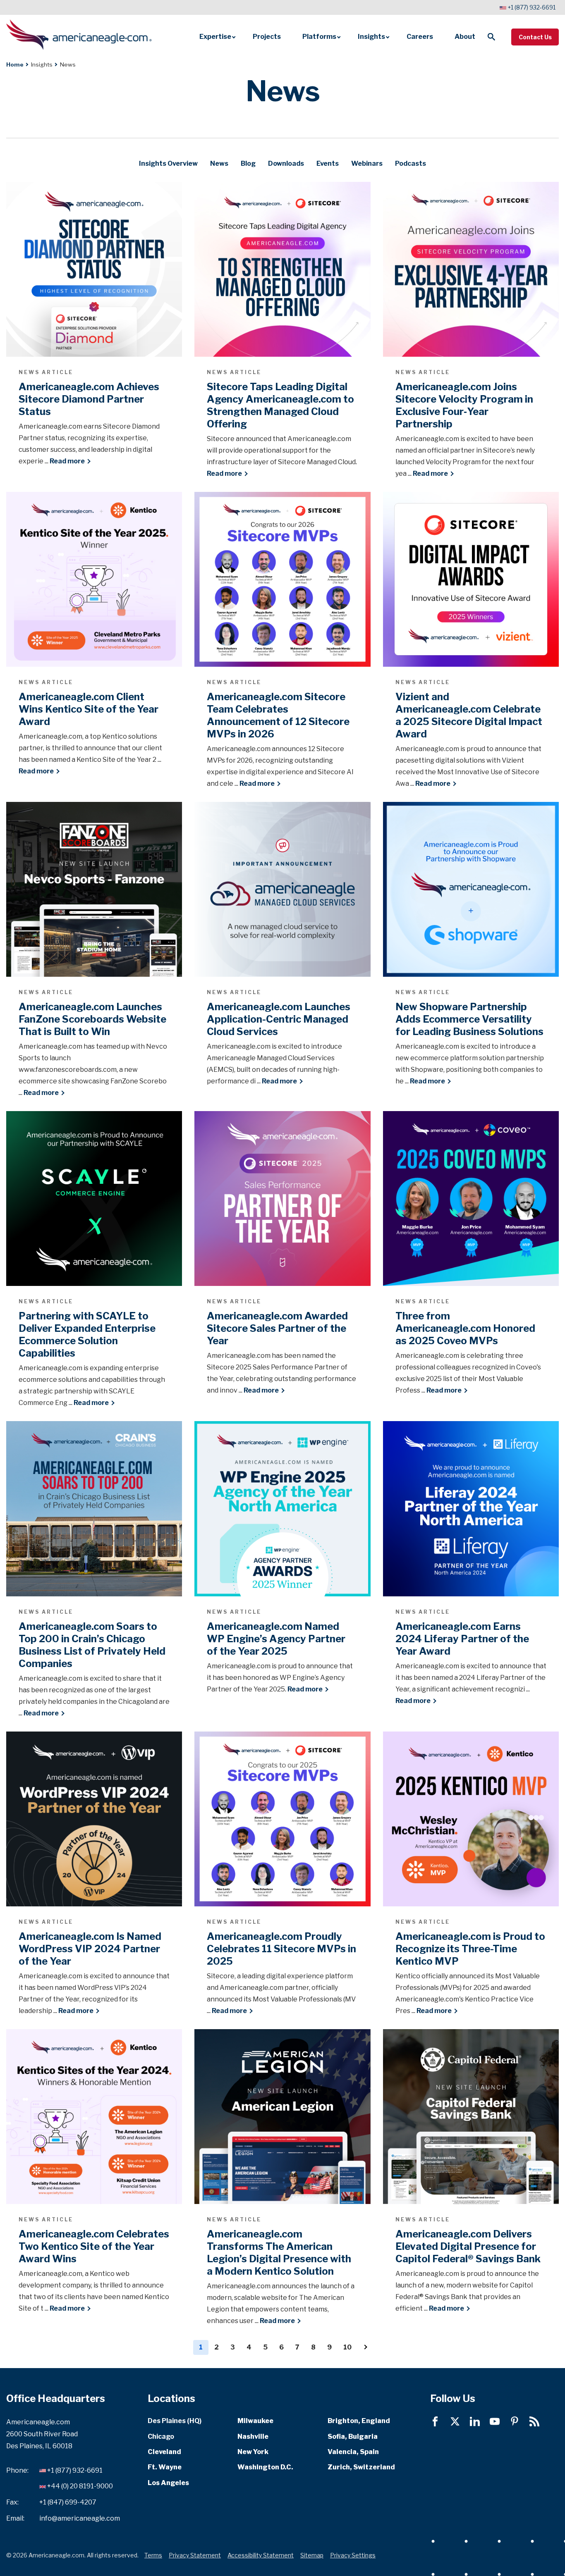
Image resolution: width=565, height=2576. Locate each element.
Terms (153, 2555)
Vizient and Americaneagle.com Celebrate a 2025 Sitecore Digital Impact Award (469, 715)
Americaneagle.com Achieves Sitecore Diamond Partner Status (89, 399)
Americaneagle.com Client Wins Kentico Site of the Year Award (89, 709)
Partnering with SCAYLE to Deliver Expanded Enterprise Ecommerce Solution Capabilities (87, 1335)
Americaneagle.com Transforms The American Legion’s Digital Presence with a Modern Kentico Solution (279, 2253)
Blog (248, 163)
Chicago (161, 2436)
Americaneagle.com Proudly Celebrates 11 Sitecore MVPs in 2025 (281, 1949)
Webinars (367, 163)
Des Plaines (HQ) (175, 2421)
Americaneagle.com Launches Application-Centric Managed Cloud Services (279, 1019)
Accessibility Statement (261, 2555)
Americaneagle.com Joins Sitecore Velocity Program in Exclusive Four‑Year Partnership (464, 405)
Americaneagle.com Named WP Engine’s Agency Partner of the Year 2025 (276, 1639)
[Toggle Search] (491, 37)
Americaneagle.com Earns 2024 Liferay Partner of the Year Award (462, 1639)
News (219, 163)
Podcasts (411, 163)
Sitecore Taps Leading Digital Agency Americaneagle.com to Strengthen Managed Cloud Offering (280, 405)
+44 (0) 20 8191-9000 (80, 2487)
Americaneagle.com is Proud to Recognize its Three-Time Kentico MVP (470, 1949)
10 (347, 2347)
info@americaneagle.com (80, 2518)
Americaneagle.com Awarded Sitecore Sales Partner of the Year (277, 1328)
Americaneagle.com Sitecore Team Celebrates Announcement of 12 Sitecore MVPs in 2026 (278, 715)
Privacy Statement (195, 2555)
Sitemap (312, 2555)
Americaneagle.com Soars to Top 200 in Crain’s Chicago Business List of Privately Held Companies (92, 1645)
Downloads (286, 163)
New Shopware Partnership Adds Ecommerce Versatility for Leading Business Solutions (469, 1019)
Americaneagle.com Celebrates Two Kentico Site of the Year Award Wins (94, 2246)
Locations (171, 2399)
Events (328, 163)
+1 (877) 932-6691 (531, 7)
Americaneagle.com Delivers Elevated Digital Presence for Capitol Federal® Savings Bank (468, 2246)
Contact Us (535, 37)
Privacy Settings (353, 2555)
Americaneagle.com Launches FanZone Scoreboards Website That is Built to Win (92, 1019)
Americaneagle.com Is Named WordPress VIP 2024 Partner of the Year (90, 1949)
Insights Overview (168, 163)
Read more (70, 461)
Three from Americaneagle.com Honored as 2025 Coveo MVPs (465, 1328)
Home (15, 64)
